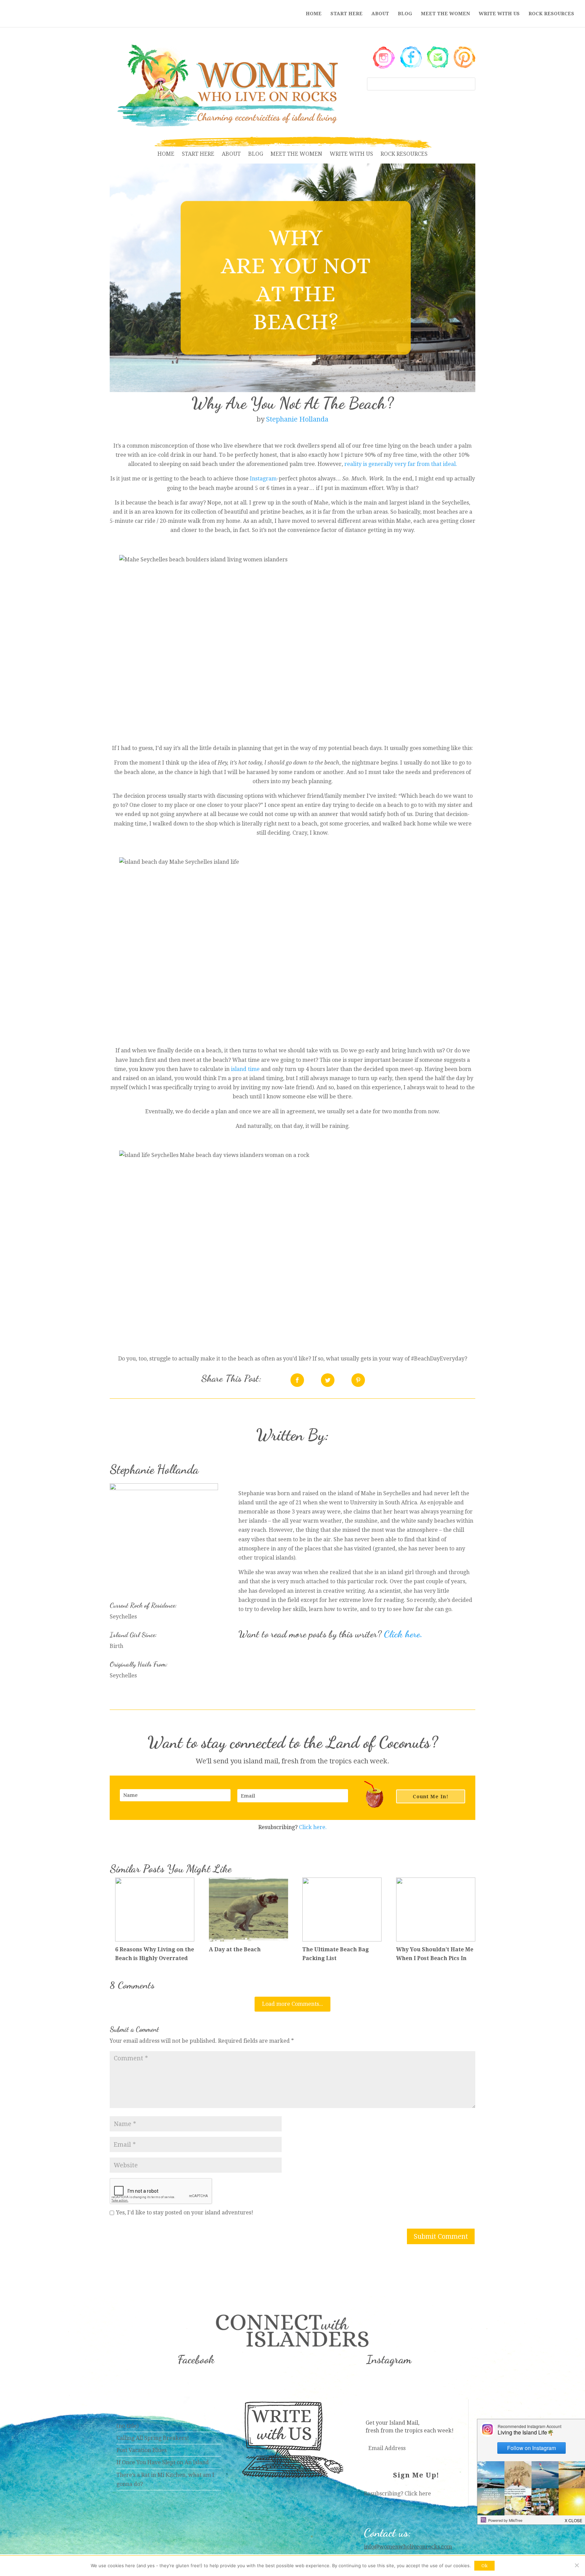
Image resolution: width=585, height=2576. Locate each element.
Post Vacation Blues (142, 2450)
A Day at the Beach (235, 1949)
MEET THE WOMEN (445, 14)
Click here (418, 2494)
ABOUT (380, 14)
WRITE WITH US (499, 14)
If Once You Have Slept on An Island (163, 2462)
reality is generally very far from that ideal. (401, 464)
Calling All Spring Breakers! (153, 2438)
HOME (314, 14)
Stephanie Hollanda (297, 419)
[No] (577, 2565)
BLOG (405, 14)
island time (245, 1069)
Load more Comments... (292, 2004)
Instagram (263, 479)
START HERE (346, 14)
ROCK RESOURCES (551, 14)
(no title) (127, 2426)
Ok (484, 2566)
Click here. (403, 1634)
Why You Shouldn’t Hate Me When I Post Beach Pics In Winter (435, 1958)
